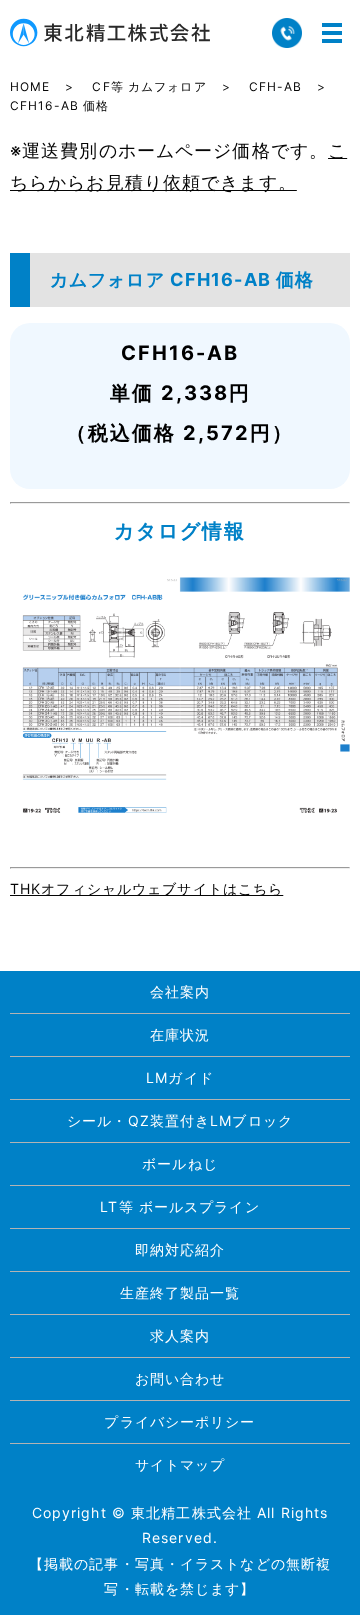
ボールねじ (180, 1163)
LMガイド (180, 1077)
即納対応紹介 (180, 1249)
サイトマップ (180, 1464)
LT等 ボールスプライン (179, 1206)
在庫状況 (180, 1034)
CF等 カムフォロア (149, 86)
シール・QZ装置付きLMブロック (180, 1120)
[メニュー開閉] (332, 33)
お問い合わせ (180, 1378)
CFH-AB (276, 86)
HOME (30, 86)
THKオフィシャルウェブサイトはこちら (146, 888)
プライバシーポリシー (179, 1421)
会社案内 (180, 991)
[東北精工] (180, 695)
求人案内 (180, 1335)
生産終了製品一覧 (180, 1292)
